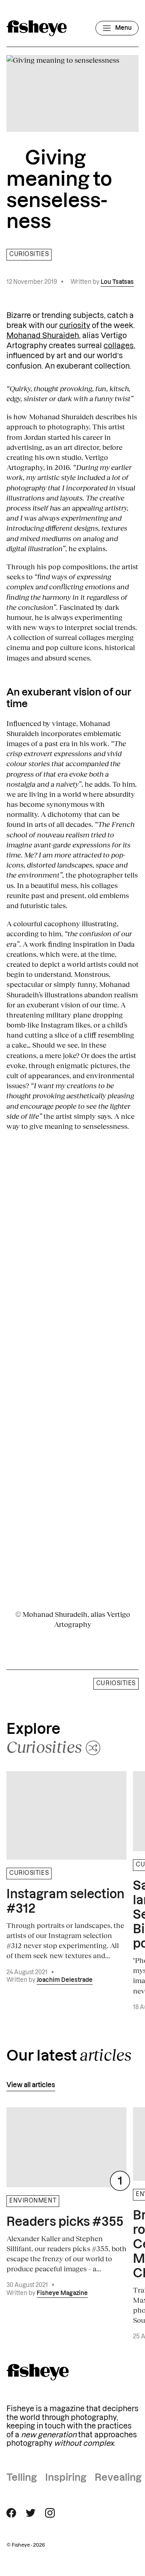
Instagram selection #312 (65, 1902)
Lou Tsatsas (117, 282)
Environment (33, 2201)
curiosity (75, 326)
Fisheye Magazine (62, 2293)
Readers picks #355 (65, 2222)
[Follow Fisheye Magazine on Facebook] (11, 2513)
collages (119, 346)
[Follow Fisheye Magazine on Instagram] (50, 2513)
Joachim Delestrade (65, 1980)
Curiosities (29, 254)
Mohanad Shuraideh (43, 336)
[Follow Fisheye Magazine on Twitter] (31, 2513)
